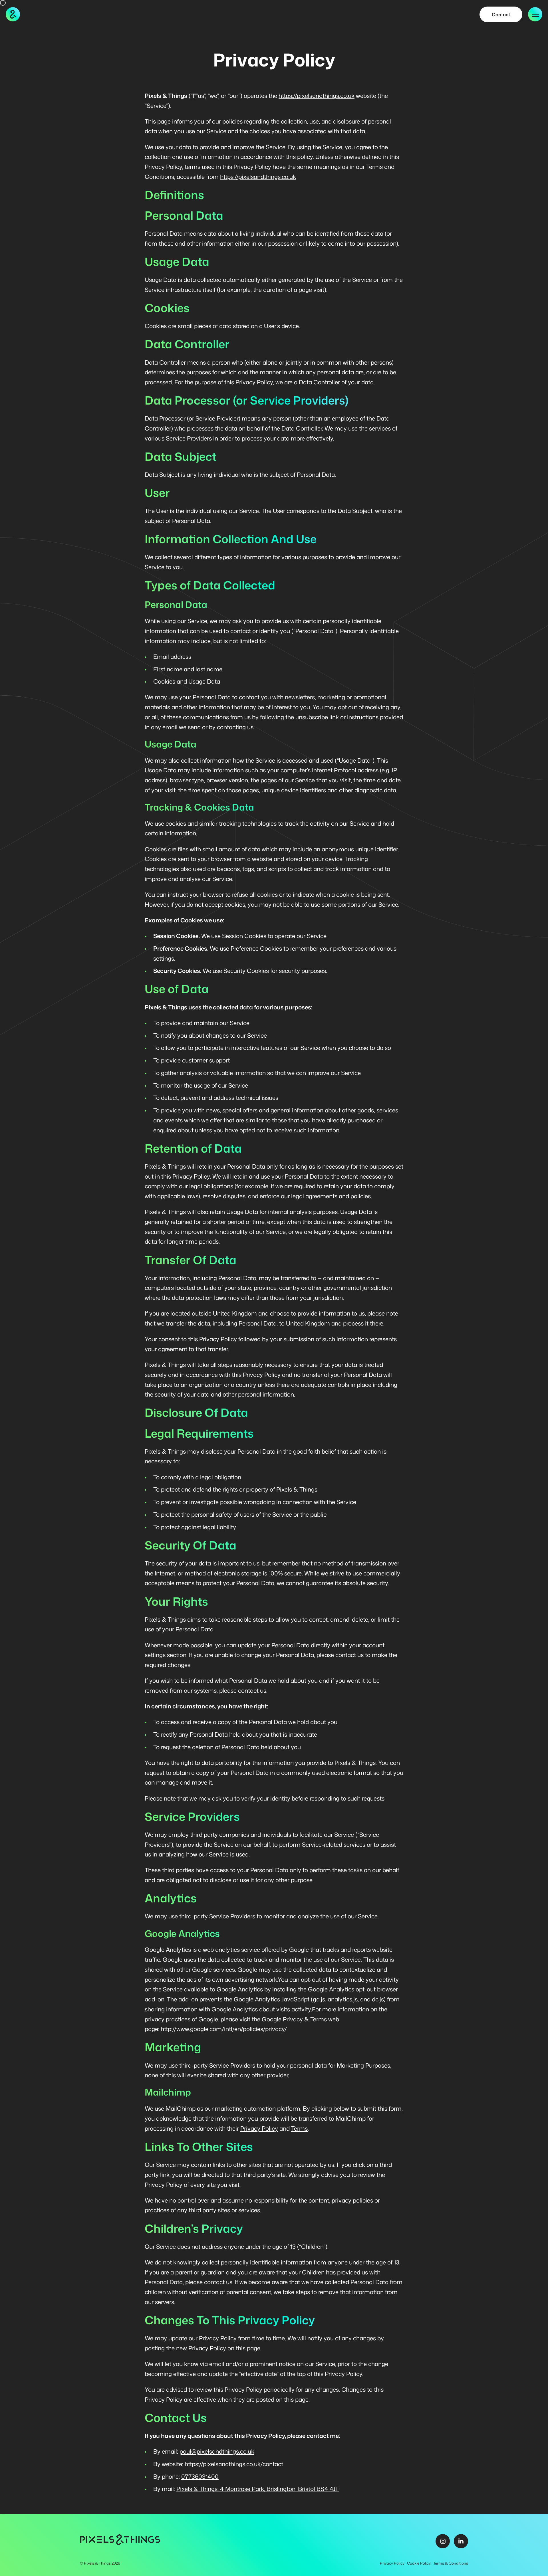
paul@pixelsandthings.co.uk (217, 2451)
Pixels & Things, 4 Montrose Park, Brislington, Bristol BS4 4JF (258, 2489)
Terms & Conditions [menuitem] (451, 2563)
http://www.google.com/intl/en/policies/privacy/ (224, 2029)
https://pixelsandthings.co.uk (317, 96)
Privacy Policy (259, 2129)
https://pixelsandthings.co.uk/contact (234, 2464)
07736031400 (200, 2477)
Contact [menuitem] (501, 14)
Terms (299, 2129)
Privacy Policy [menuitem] (392, 2563)
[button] (535, 14)
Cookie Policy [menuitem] (419, 2563)
